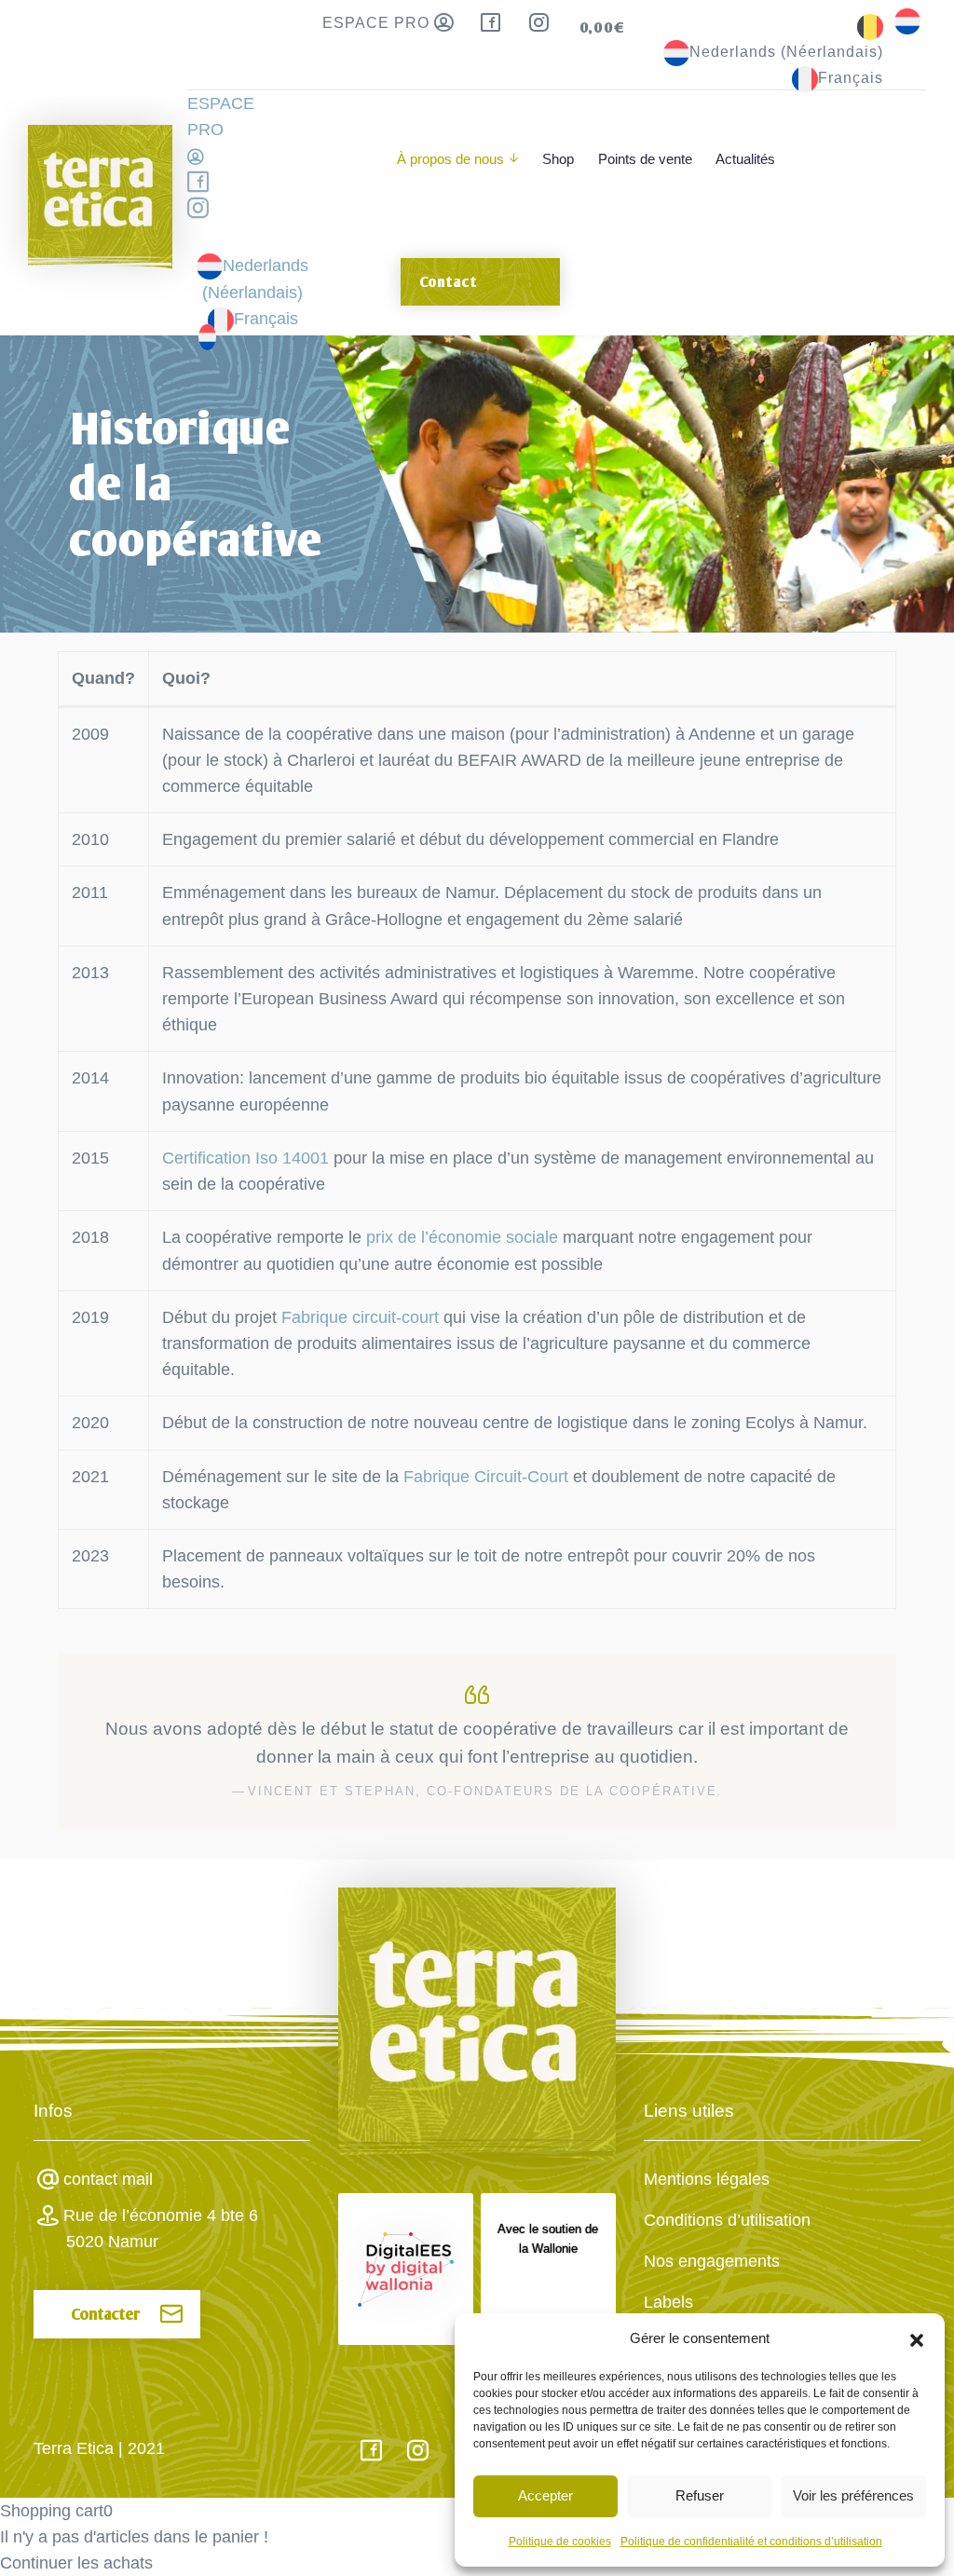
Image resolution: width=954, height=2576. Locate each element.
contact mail (108, 2179)
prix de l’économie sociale (462, 1237)
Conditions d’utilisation (727, 2220)
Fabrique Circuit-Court (486, 1477)
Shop (558, 159)
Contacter (106, 2314)
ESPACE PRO (378, 23)
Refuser (700, 2495)
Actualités (745, 159)
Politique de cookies (560, 2542)
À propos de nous (450, 159)
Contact (449, 282)
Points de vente (645, 159)
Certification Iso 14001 (245, 1158)
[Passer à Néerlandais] (907, 20)
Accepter (545, 2495)
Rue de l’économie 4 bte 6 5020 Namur (161, 2228)
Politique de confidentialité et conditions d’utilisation (751, 2542)
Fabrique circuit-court (362, 1317)
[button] (917, 2338)
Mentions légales (707, 2179)
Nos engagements (712, 2261)
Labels (668, 2302)
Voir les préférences (853, 2495)
